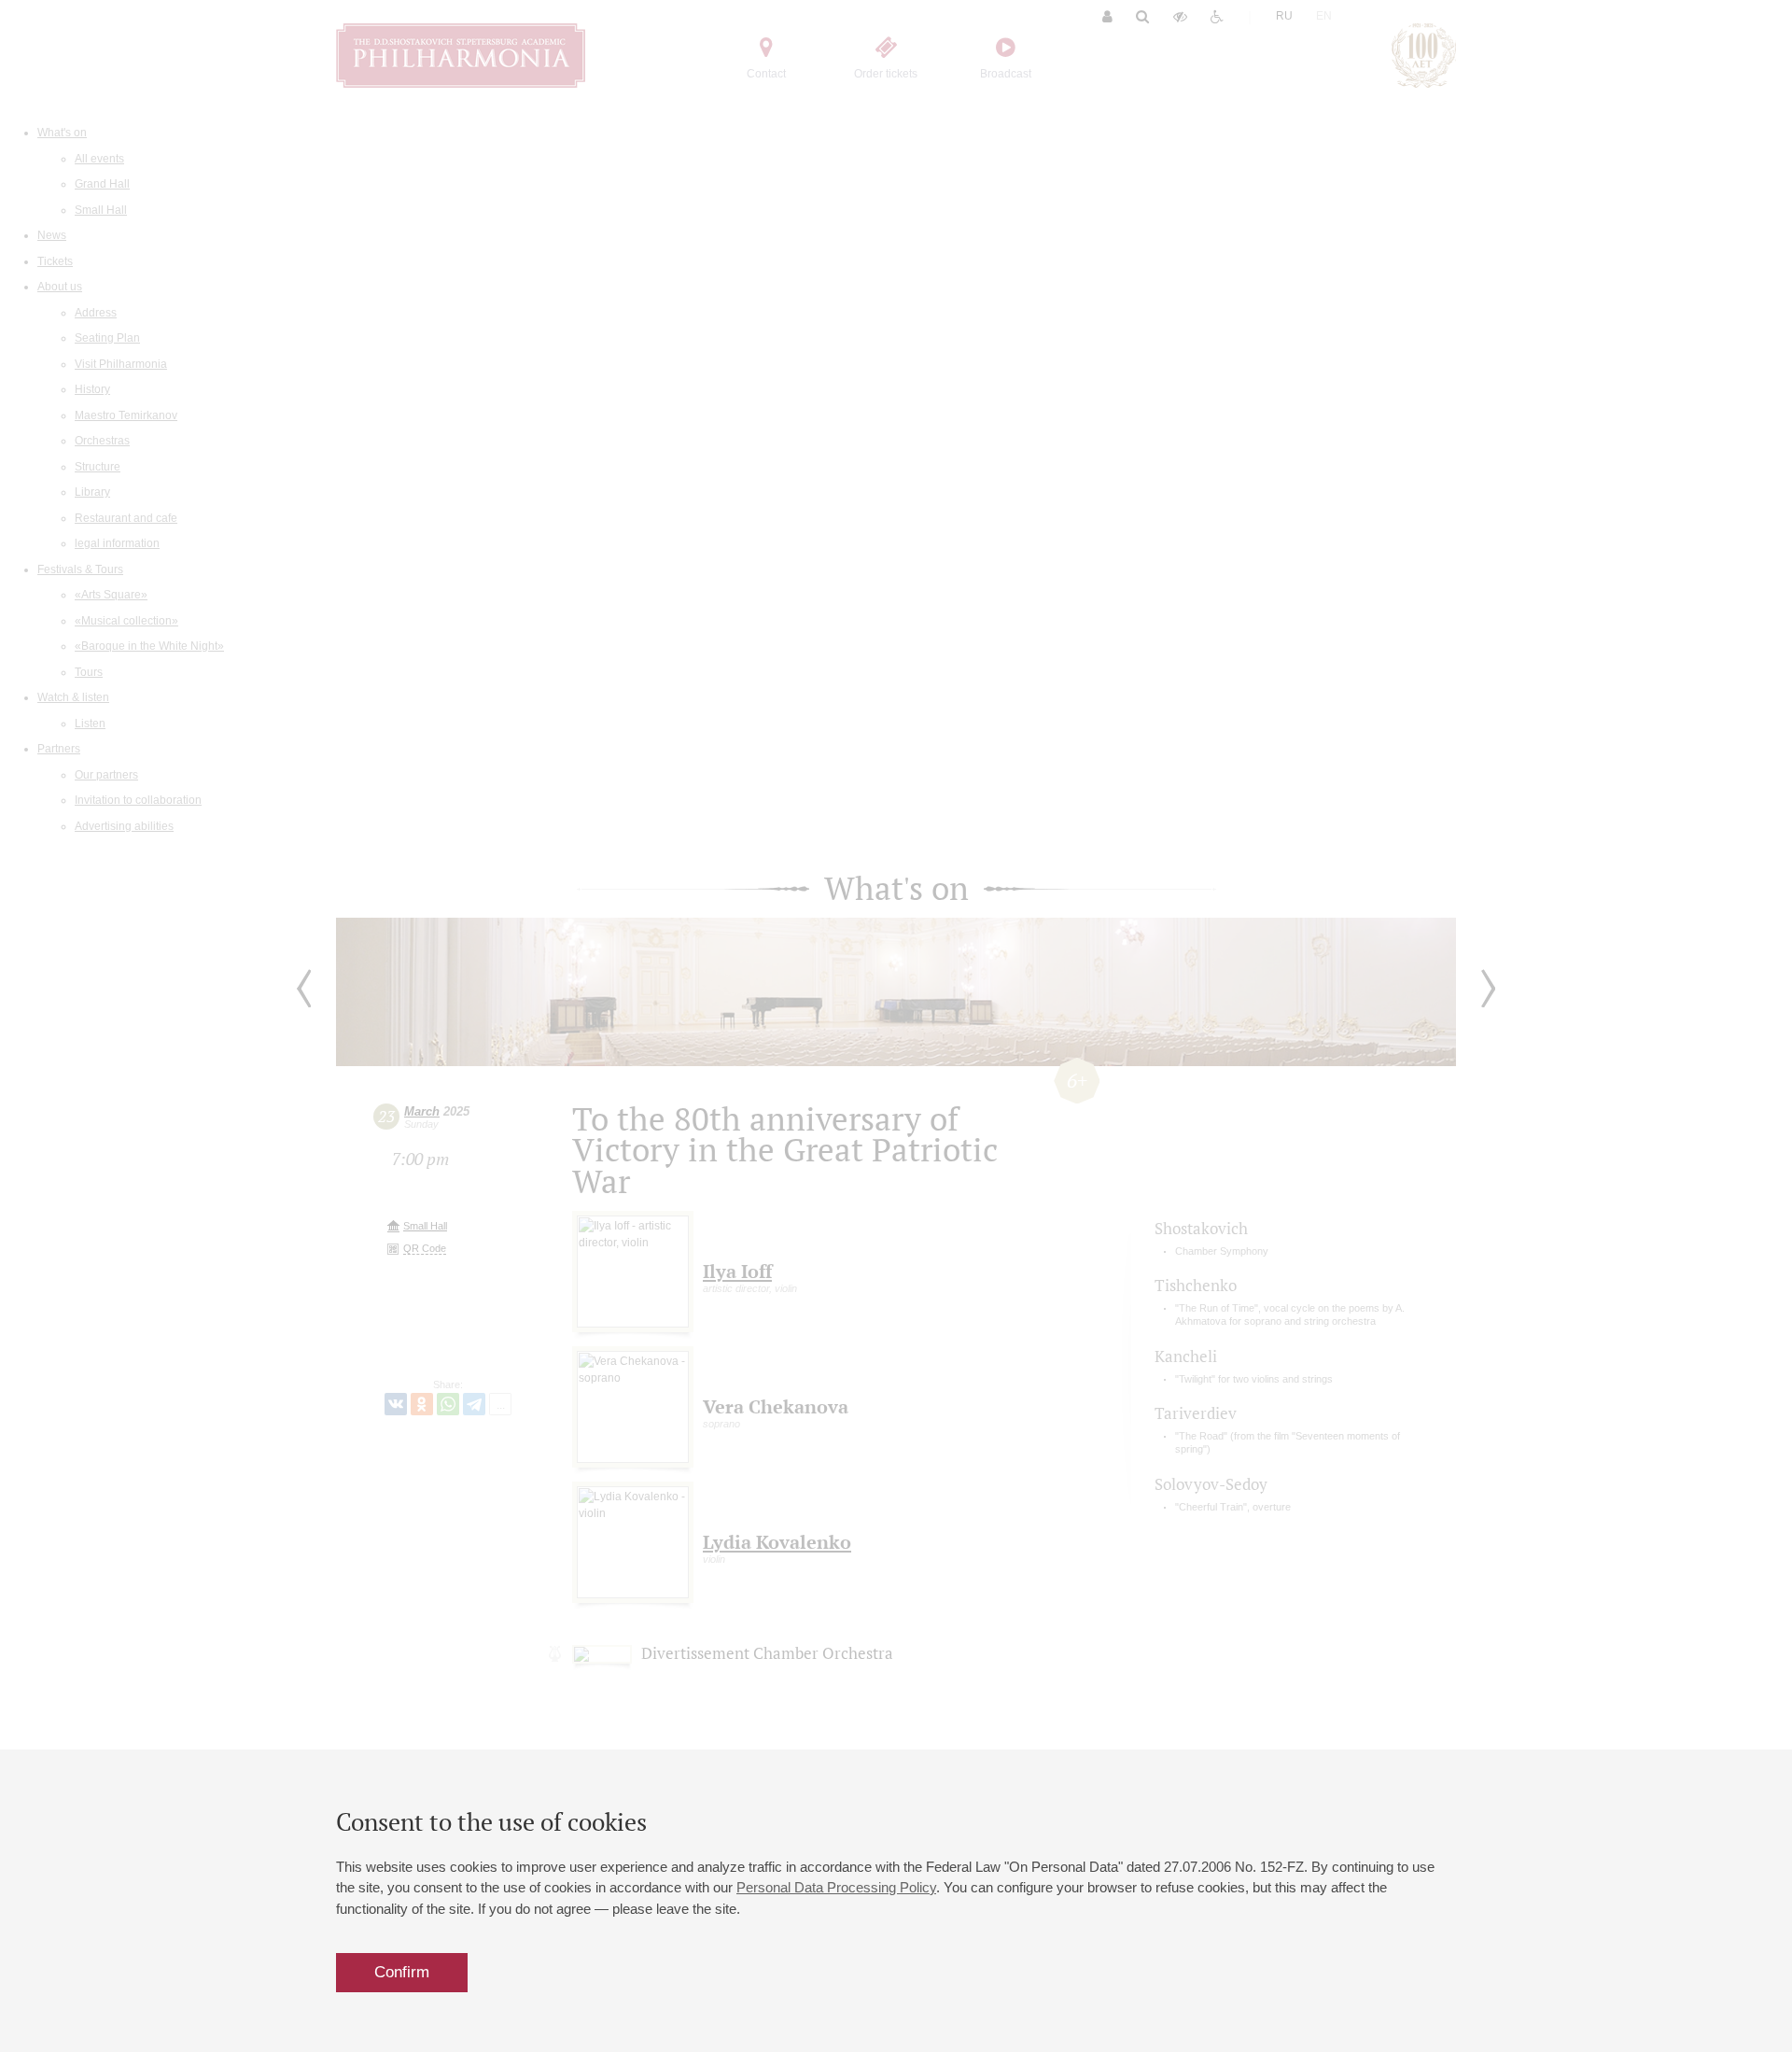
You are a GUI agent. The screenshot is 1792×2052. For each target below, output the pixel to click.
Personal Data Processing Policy (836, 1887)
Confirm (402, 1972)
